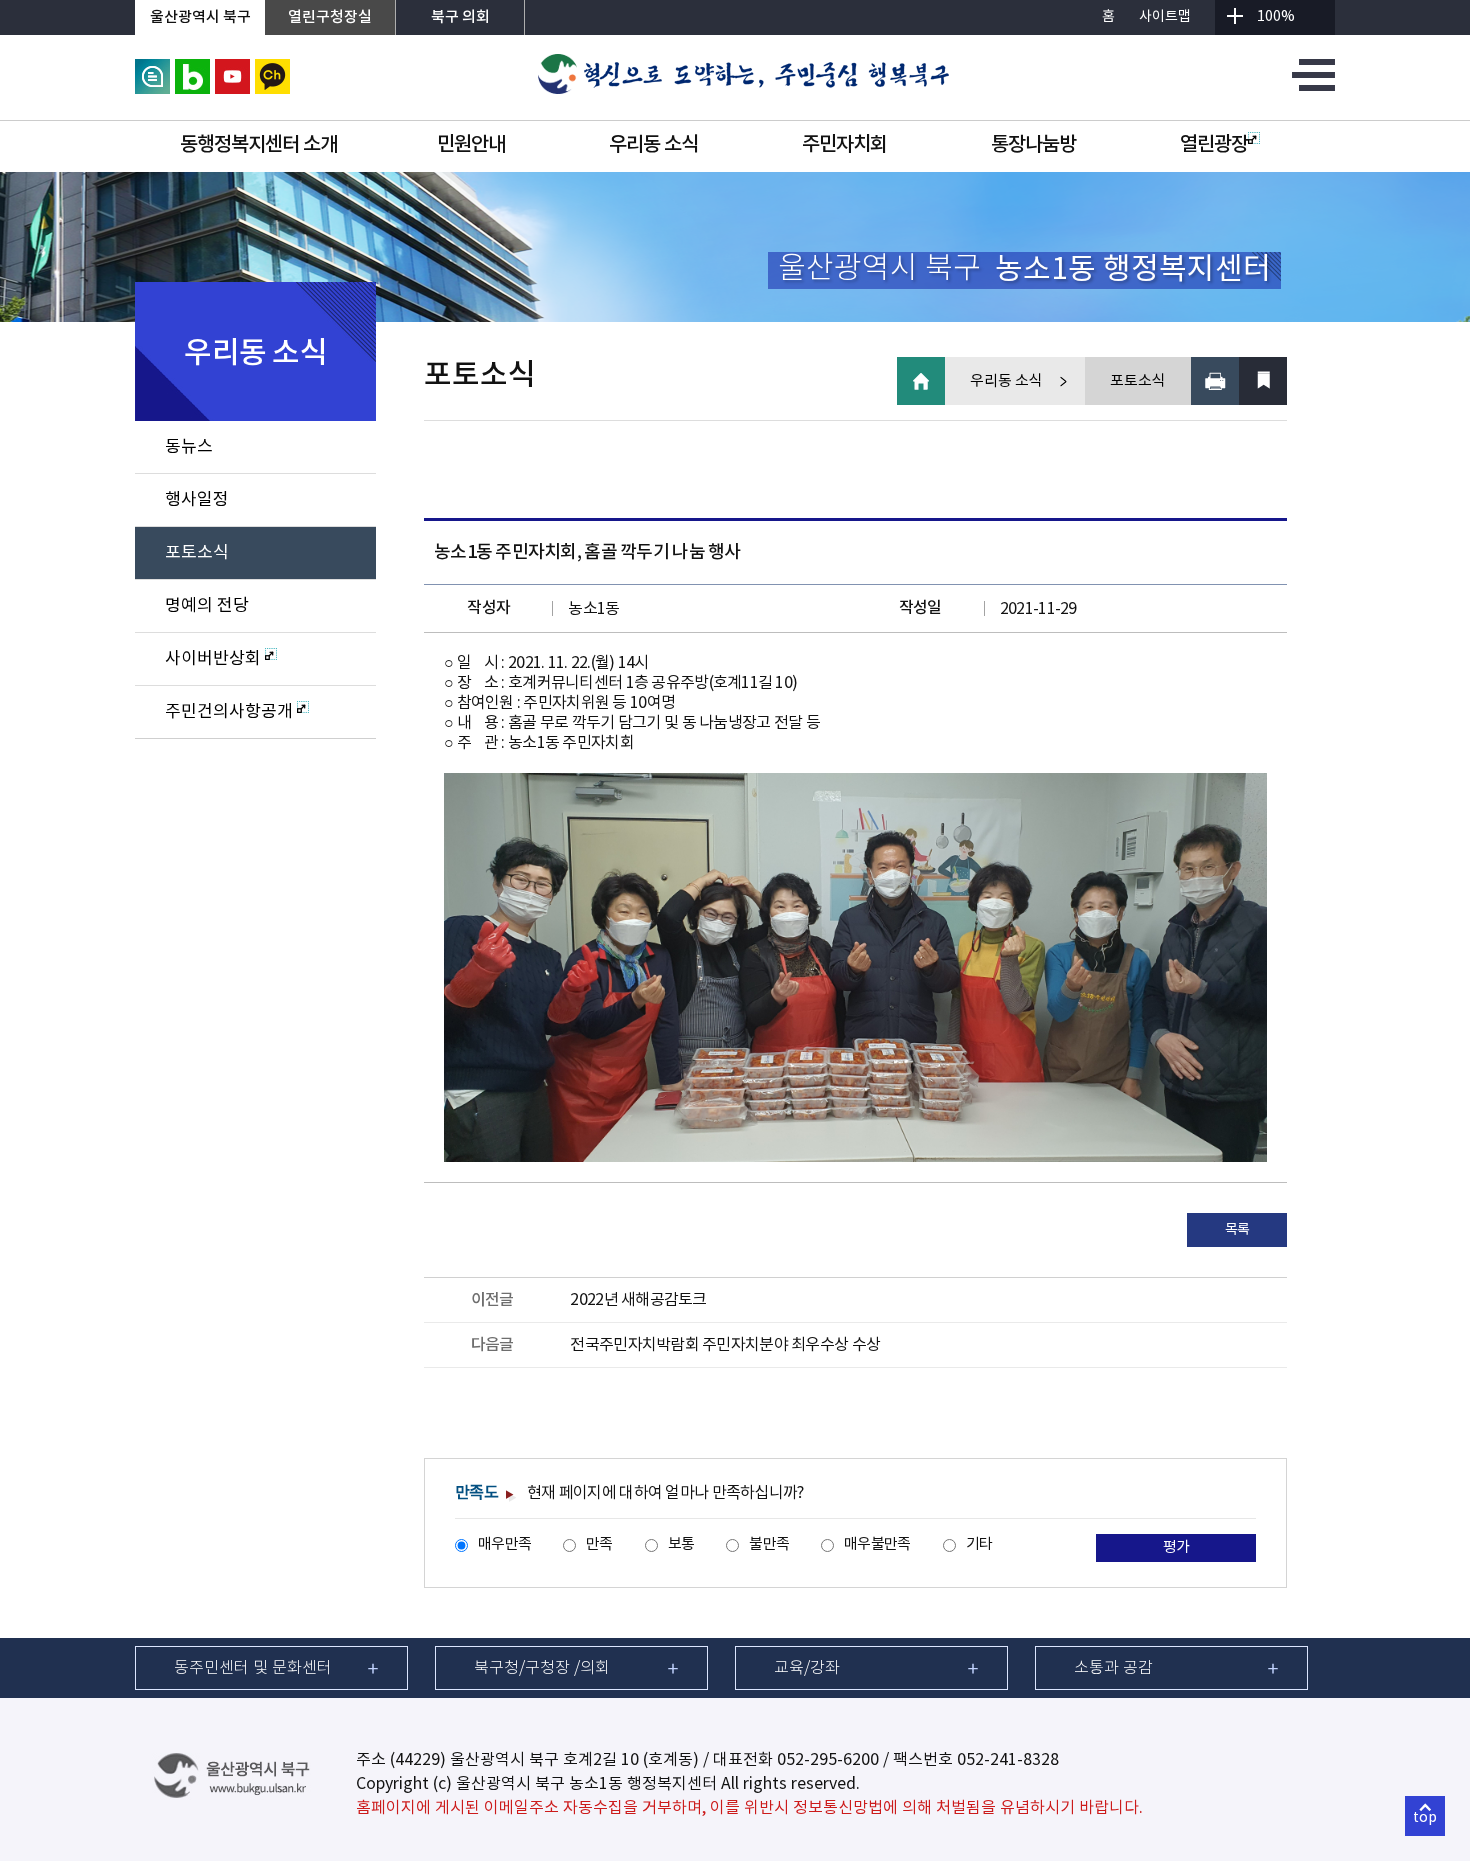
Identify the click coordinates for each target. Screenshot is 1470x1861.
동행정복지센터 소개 (258, 145)
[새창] (152, 68)
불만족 (769, 1544)
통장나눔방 (1033, 145)
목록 (1237, 1230)
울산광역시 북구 (200, 17)
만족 (599, 1544)
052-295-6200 (828, 1760)
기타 (979, 1544)
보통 (681, 1544)
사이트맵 (1165, 17)
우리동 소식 (653, 145)
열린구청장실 (330, 17)
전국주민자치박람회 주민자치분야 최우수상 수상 (725, 1345)
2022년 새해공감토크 (638, 1300)
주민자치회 (844, 145)
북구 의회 (460, 17)
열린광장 (1214, 145)
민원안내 (471, 145)
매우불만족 (877, 1544)
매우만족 (504, 1544)
